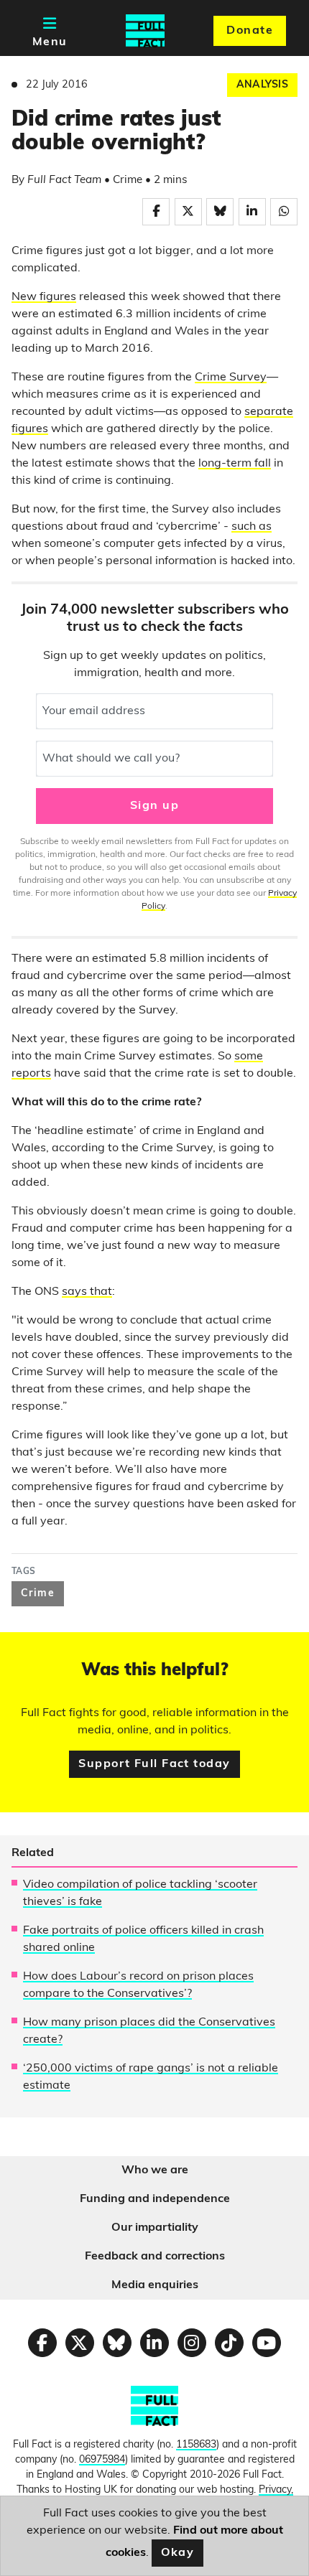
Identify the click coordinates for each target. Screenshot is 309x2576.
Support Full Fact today (154, 1764)
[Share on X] (188, 212)
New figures (44, 297)
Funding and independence (155, 2199)
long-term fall (235, 464)
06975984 (102, 2460)
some (249, 1057)
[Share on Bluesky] (220, 212)
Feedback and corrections (155, 2257)
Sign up (154, 806)
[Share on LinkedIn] (252, 212)
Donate (250, 31)
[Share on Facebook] (156, 212)
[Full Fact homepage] (145, 31)
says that (87, 1292)
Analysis (262, 85)
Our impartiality (155, 2228)
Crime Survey (231, 378)
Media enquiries (155, 2285)
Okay (178, 2553)
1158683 (196, 2445)
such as (252, 527)
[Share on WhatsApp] (284, 212)
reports (31, 1074)
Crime (38, 1594)
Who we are (155, 2170)
